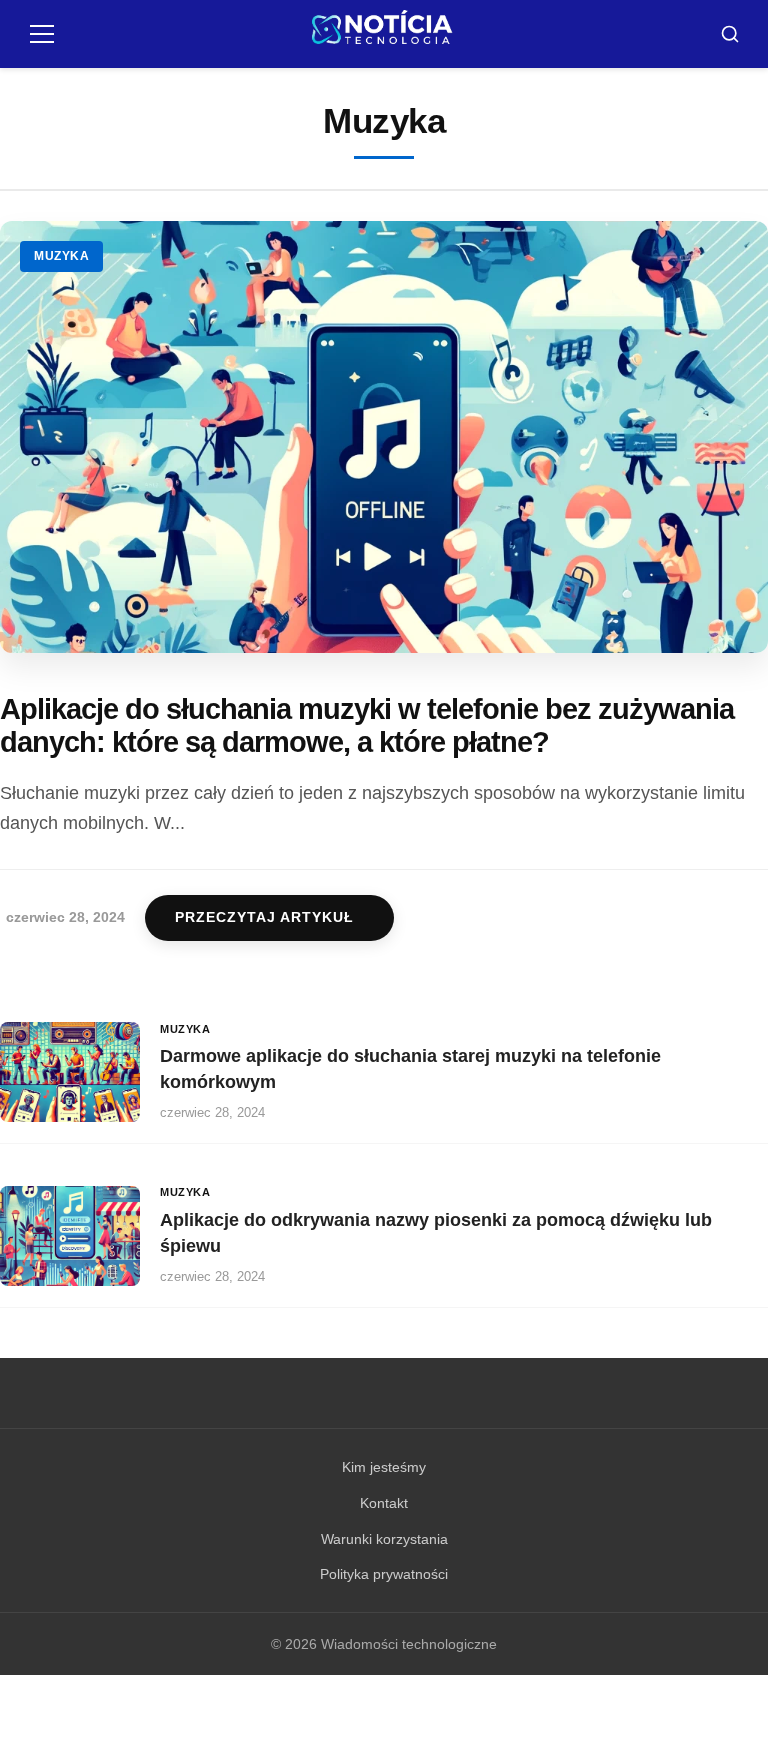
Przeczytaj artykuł (264, 917)
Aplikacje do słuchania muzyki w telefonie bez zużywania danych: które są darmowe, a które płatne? (367, 725)
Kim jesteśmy (384, 1467)
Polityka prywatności (384, 1574)
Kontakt (384, 1503)
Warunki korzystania (384, 1539)
